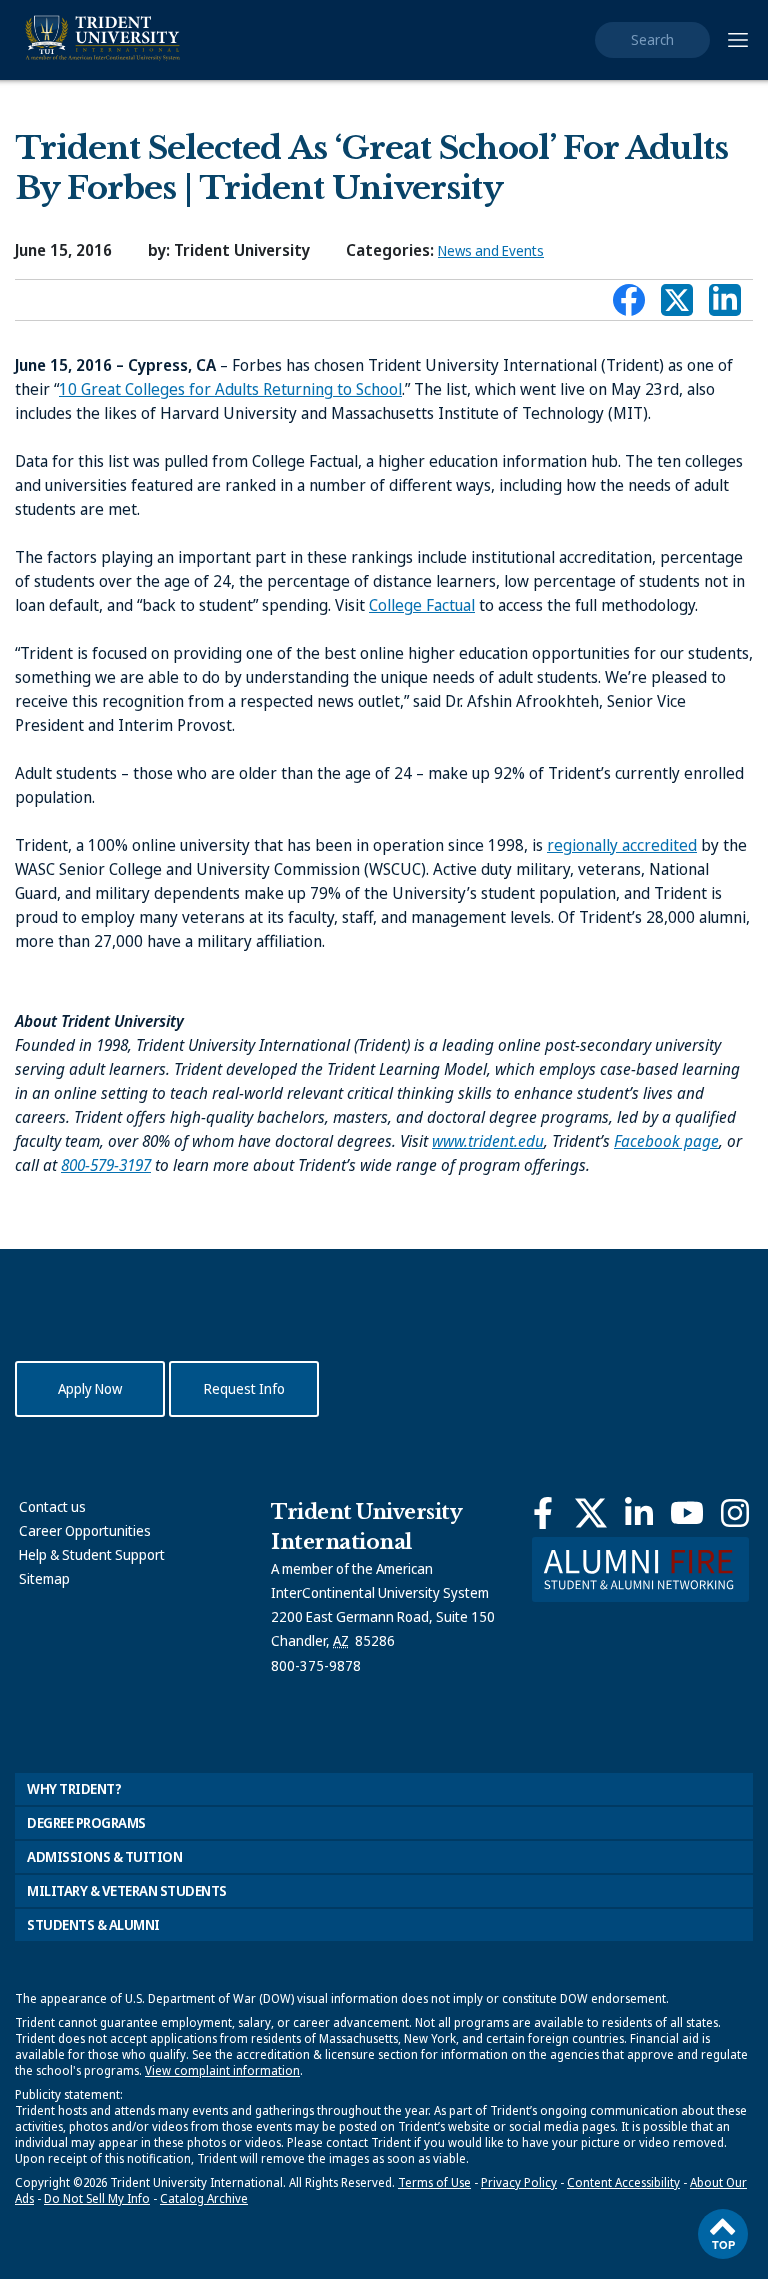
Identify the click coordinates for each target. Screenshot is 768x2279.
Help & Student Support (92, 1554)
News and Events (491, 250)
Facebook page (666, 1141)
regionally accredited (622, 845)
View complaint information (222, 2070)
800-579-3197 (106, 1165)
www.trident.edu (488, 1141)
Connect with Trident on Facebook (629, 305)
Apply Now (90, 1388)
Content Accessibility (623, 2182)
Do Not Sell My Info (97, 2198)
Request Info (244, 1388)
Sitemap (44, 1578)
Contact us (52, 1506)
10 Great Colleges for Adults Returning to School (230, 389)
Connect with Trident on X (677, 305)
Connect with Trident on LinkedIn (725, 305)
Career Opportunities (85, 1530)
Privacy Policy (519, 2182)
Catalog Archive (204, 2198)
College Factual (422, 605)
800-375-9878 (316, 1665)
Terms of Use (434, 2182)
